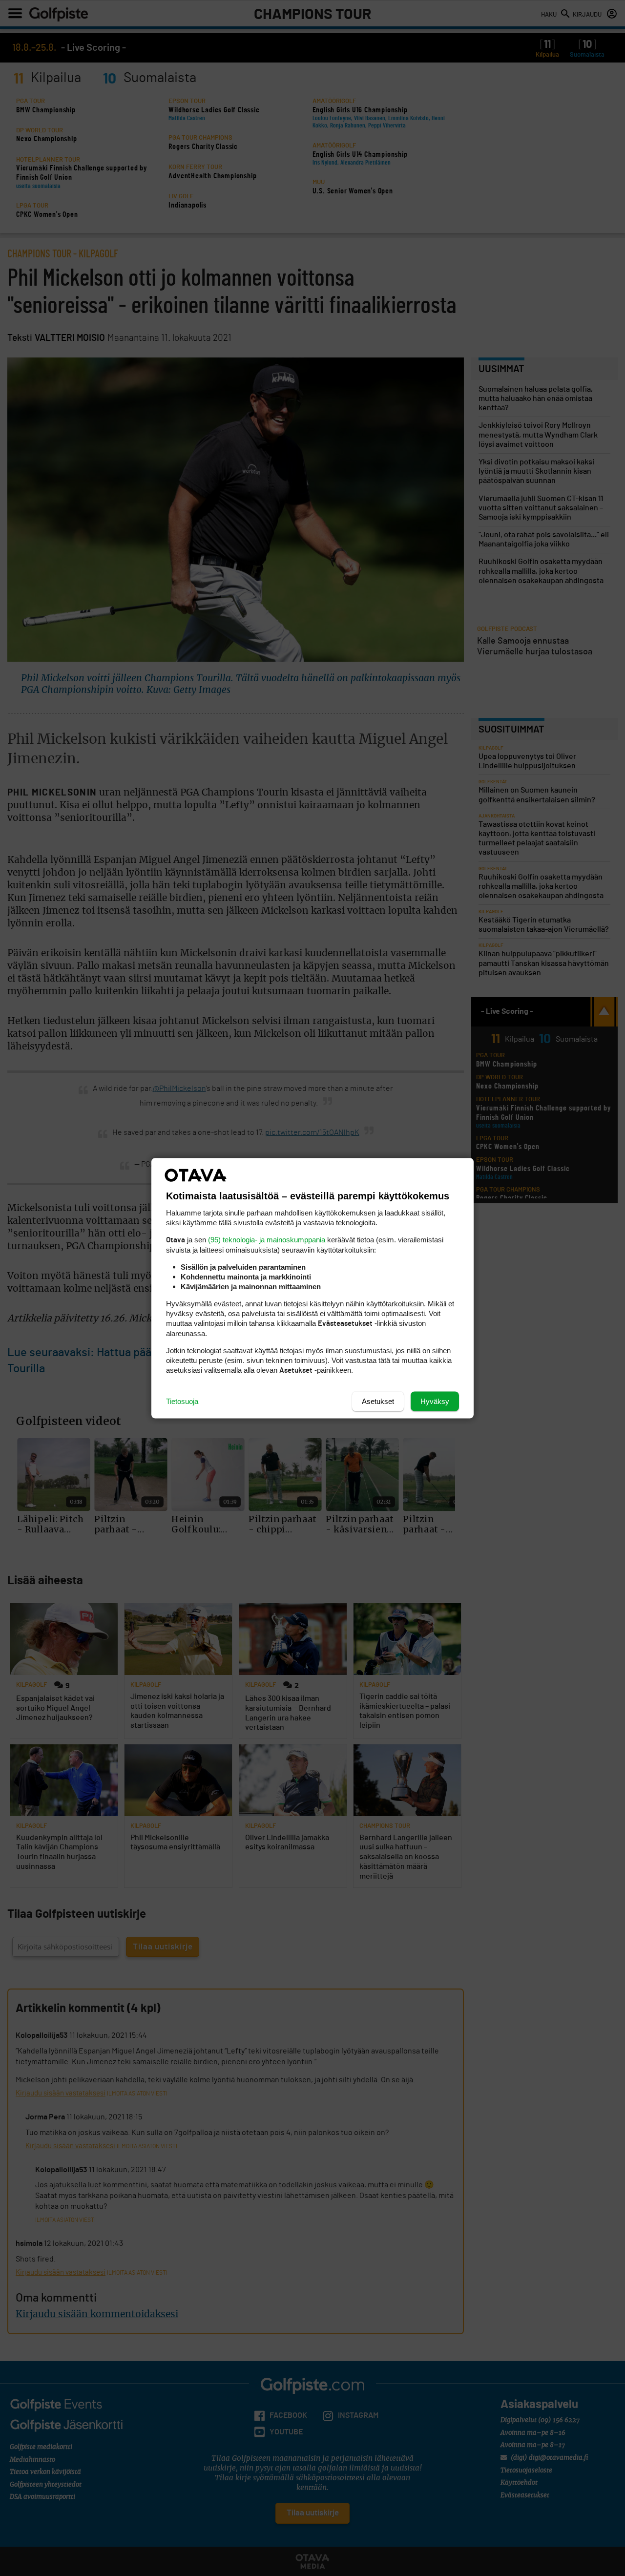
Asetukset (378, 1401)
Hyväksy (435, 1401)
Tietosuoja (182, 1401)
